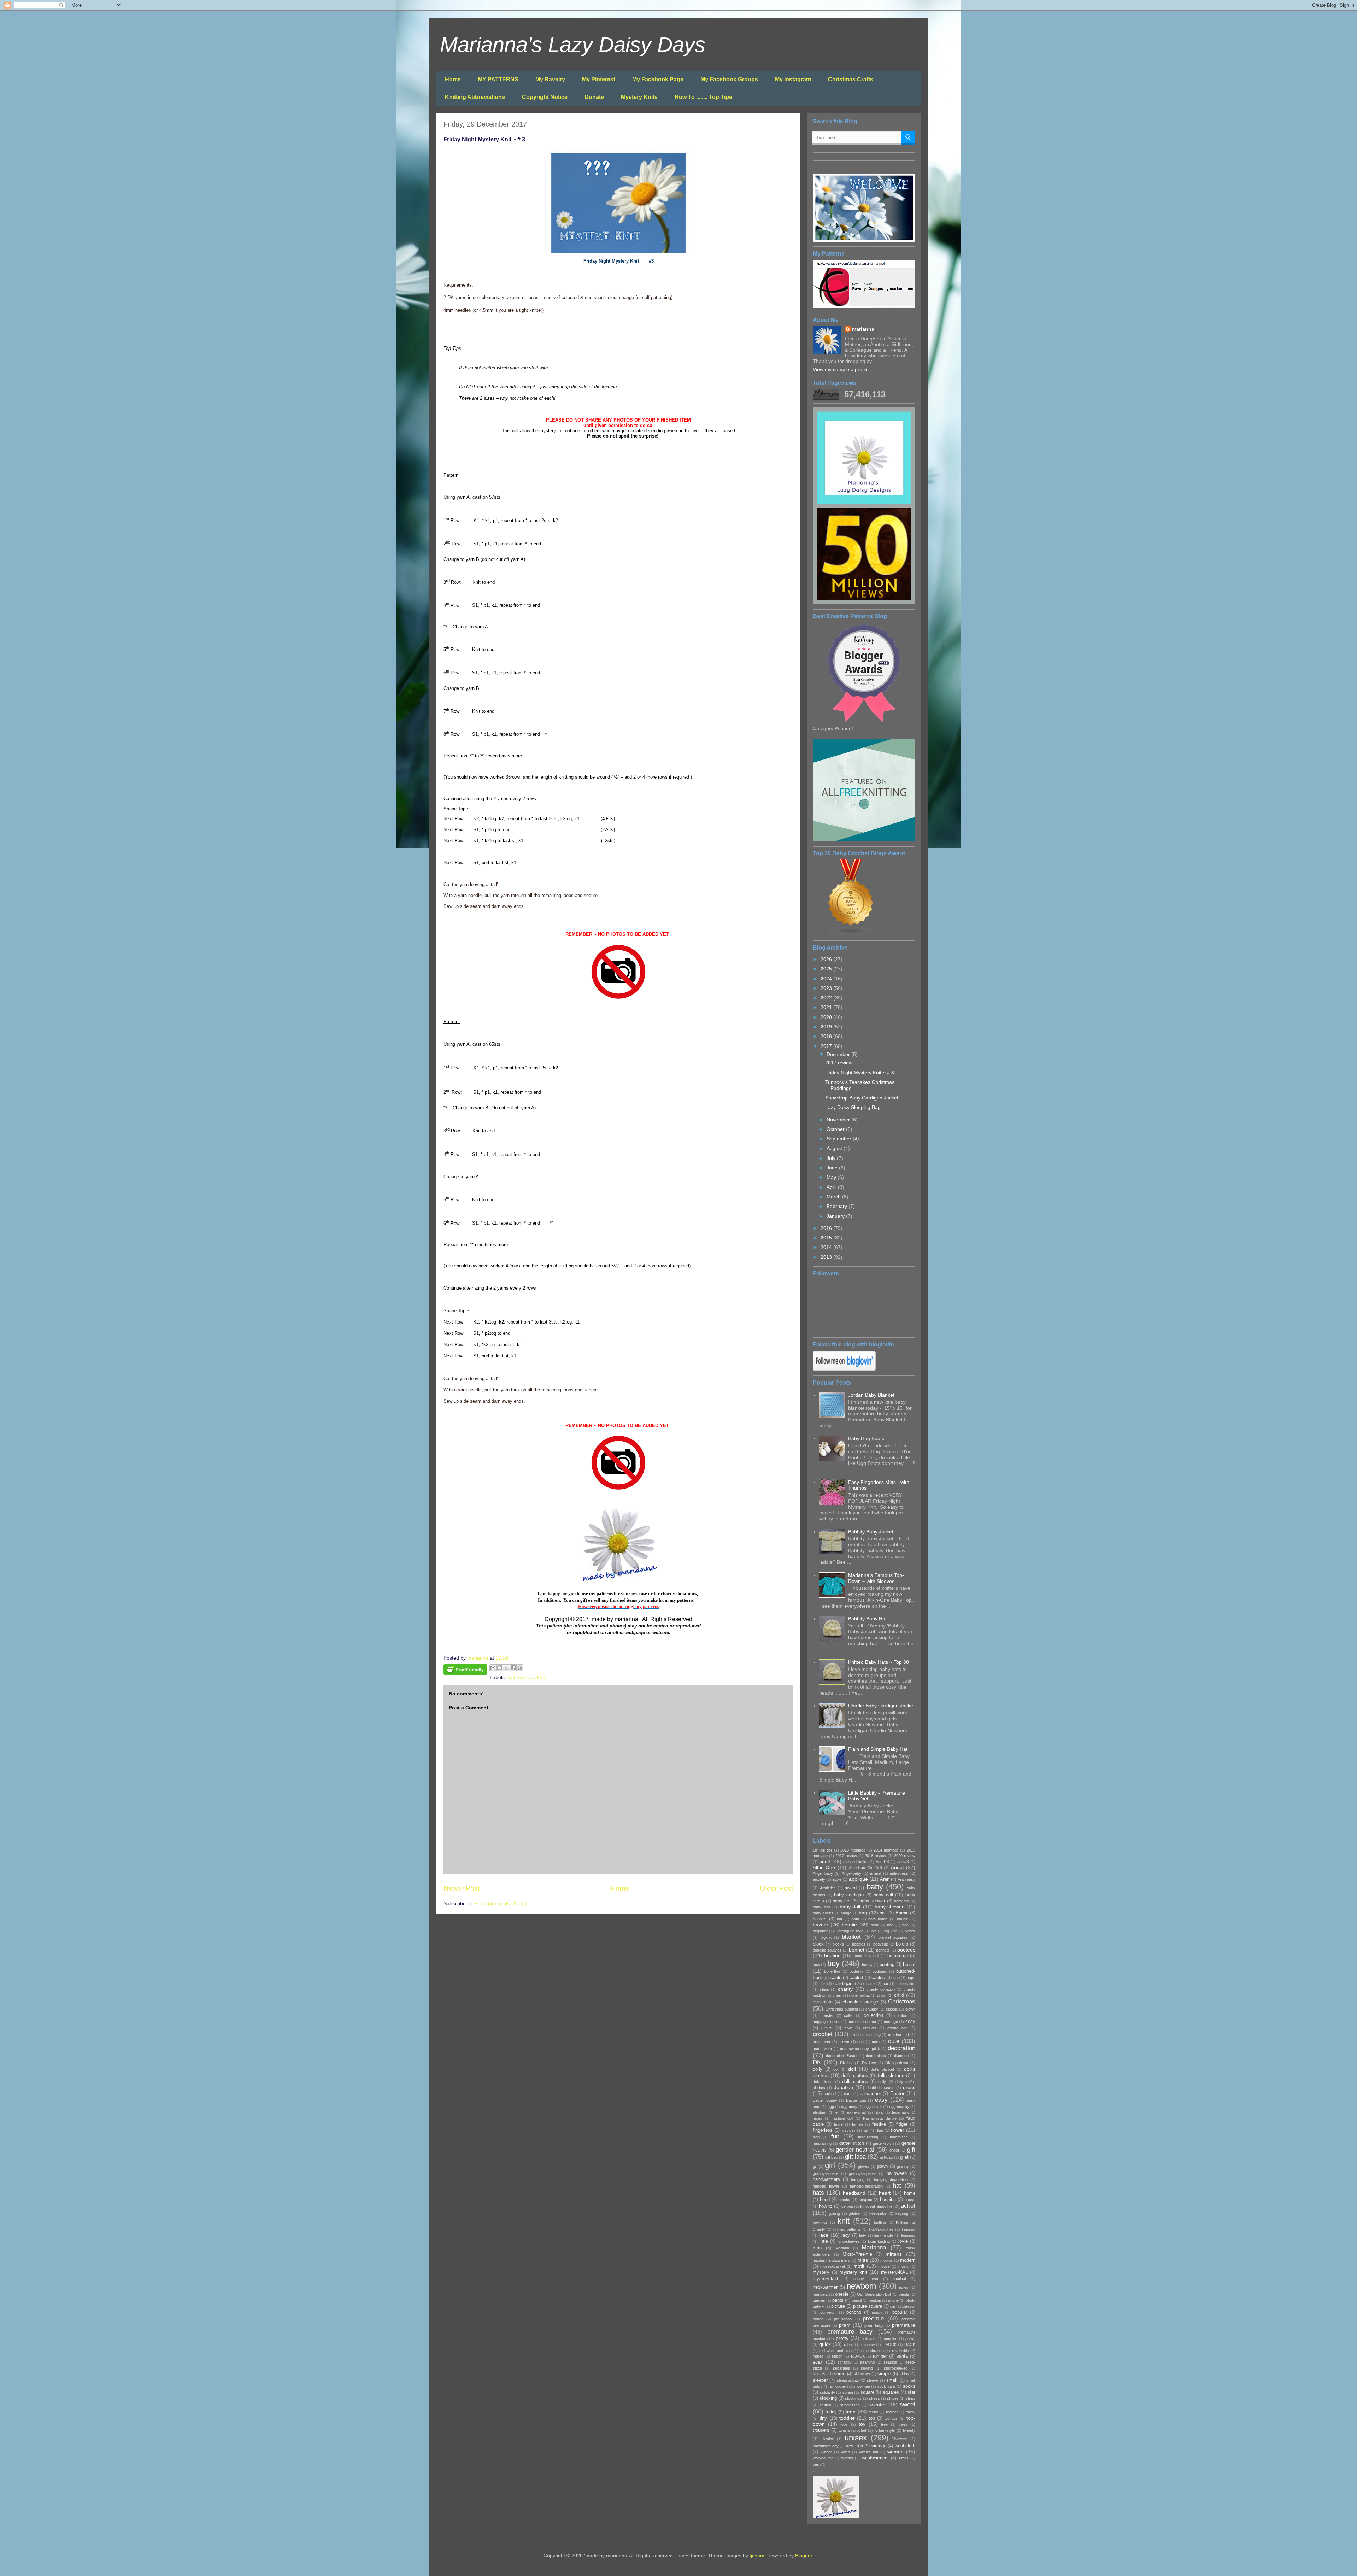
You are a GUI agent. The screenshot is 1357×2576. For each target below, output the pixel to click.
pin (893, 2306)
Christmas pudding (842, 2009)
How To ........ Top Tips (703, 97)
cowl (848, 2028)
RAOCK (890, 2345)
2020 (827, 1017)
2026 (827, 959)
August (835, 1148)
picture (838, 2306)
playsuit (909, 2306)
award (851, 1888)
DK (817, 2062)
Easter (897, 2093)
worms (847, 2458)
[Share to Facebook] (513, 1668)
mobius (886, 2260)
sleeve (873, 2380)
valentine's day (826, 2446)
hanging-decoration (866, 2186)
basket (820, 1919)
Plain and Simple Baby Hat (878, 1749)
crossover (822, 2042)
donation (843, 2087)
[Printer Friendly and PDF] (465, 1671)
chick (882, 1995)
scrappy (845, 2362)
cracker (870, 2028)
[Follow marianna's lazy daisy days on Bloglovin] (844, 1369)
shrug (840, 2374)
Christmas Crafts (851, 79)
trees (903, 2424)
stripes (893, 2398)
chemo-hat (860, 1995)
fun (835, 2137)
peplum (875, 2300)
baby (875, 1887)
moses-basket (833, 2266)
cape (911, 1978)
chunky (872, 2009)
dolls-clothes (855, 2082)
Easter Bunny (825, 2100)
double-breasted (880, 2088)
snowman (862, 2386)
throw (910, 2412)
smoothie (838, 2386)
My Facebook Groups (729, 79)
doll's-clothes (855, 2076)
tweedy (909, 2430)
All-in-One (824, 1867)
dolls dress (823, 2082)
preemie (873, 2319)
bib (874, 1931)
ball (883, 1913)
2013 (827, 1257)
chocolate (823, 2002)
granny (903, 2166)
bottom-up (898, 1956)
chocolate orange (860, 2002)
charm (838, 1995)
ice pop (847, 2206)
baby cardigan (849, 1895)
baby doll (883, 1895)
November (839, 1120)
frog (816, 2137)
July (832, 1158)
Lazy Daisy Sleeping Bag (853, 1107)
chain (824, 1989)
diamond (901, 2056)
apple (837, 1879)
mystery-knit (826, 2279)
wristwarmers (875, 2458)
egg (831, 2107)
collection (873, 2015)
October (836, 1129)
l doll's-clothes (881, 2229)
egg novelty (899, 2107)
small (892, 2380)
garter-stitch (883, 2143)
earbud (830, 2094)
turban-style (885, 2430)
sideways (862, 2374)
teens (873, 2412)
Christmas (902, 2002)
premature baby (850, 2332)
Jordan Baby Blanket (871, 1395)
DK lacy (869, 2063)
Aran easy (906, 1879)
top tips (891, 2418)
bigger (910, 1931)
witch (845, 2452)
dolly (882, 2082)
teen (851, 2412)
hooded (845, 2200)
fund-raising (868, 2137)
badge (846, 1913)
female (858, 2124)
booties (832, 1955)
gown (882, 2166)
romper (880, 2356)
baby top (902, 1901)
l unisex (909, 2229)
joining (835, 2213)
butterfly (856, 1971)
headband (854, 2193)
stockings (853, 2398)
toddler (847, 2418)
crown (844, 2042)
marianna (863, 329)
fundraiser (898, 2137)
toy (862, 2424)
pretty (842, 2338)
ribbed (818, 2356)
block (818, 1944)
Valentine (900, 2439)
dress (909, 2087)
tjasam (757, 2556)
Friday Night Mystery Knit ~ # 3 (860, 1073)
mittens (894, 2254)
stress (874, 2398)
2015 (827, 1238)
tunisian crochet (852, 2430)
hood (825, 2200)
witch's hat (869, 2452)
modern (908, 2260)
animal (876, 1873)
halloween (897, 2173)
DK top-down (897, 2063)
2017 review (839, 1063)
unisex (856, 2438)
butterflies (832, 1971)
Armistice (828, 1888)
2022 (827, 998)
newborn (861, 2286)
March (834, 1197)
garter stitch (852, 2143)
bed (890, 1925)
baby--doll (821, 1907)
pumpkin (890, 2339)
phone (893, 2300)
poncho (854, 2312)
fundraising (822, 2143)
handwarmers (826, 2179)
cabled (856, 1978)
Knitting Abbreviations (475, 97)
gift (911, 2150)
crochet (823, 2034)
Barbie (902, 1913)
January (836, 1216)
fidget (902, 2124)
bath (855, 1919)
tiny (823, 2418)
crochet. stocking (866, 2035)
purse (910, 2339)
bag (863, 1913)
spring (848, 2392)
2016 (827, 1228)
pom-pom (828, 2312)
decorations (876, 2056)
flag (880, 2130)
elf (837, 2112)
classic (892, 2009)
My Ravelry (550, 79)
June (833, 1168)
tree (884, 2424)
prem (845, 2325)
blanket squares (893, 1937)
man (817, 2248)
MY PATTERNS (498, 79)
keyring (902, 2213)
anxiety (819, 1879)
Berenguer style (850, 1931)
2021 (827, 1007)
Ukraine (827, 2439)
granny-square (826, 2173)
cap (897, 1978)
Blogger (804, 2556)
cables (878, 1978)
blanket (851, 1937)
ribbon (837, 2356)
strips (910, 2398)
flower (898, 2130)
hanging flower (826, 2186)
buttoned (880, 1971)
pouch (818, 2319)
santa (902, 2356)
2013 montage (853, 1850)
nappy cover (866, 2279)
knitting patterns (847, 2229)
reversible (900, 2351)
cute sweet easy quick (860, 2049)
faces (818, 2118)
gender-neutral (855, 2150)
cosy (910, 2022)
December (839, 1054)
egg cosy (849, 2107)
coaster (827, 2015)
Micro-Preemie (857, 2254)
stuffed (825, 2405)
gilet (904, 2157)
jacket (907, 2206)
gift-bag (886, 2157)
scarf (818, 2362)
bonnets (883, 1950)
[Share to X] (506, 1668)
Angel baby (823, 1873)
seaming (867, 2362)
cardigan (843, 1983)
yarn (817, 2464)
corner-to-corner (862, 2022)
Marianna (874, 2248)
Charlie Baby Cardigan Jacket (881, 1706)
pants (838, 2300)
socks (909, 2386)
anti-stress (899, 1873)
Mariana (842, 2248)
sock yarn (886, 2386)
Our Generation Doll (874, 2294)
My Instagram (793, 79)
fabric (879, 2112)
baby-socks (823, 1913)
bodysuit (880, 1944)
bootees (906, 1950)
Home (453, 79)
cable (836, 1978)
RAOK (910, 2345)
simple (884, 2374)
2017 (827, 1046)
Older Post (777, 1888)
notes (904, 2287)
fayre (838, 2124)
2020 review (905, 1856)
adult (825, 1861)
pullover (868, 2339)
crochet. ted (898, 2035)
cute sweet (822, 2049)
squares (891, 2392)
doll (852, 2069)
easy (881, 2100)
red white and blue (835, 2351)
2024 (827, 979)
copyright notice (827, 2022)
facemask (900, 2112)
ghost (894, 2150)
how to (826, 2206)
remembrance (872, 2351)
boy (833, 1963)
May (832, 1177)
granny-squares (863, 2173)
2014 (827, 1247)
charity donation (881, 1989)
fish (866, 2130)
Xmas (904, 2458)
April (832, 1187)
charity (845, 1989)
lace (824, 2235)
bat (839, 1919)
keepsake (878, 2213)
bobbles (859, 1944)
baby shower (873, 1901)
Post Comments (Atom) (500, 1903)
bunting (887, 1965)
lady (863, 2235)
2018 (827, 1036)
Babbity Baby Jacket (871, 1532)
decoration (901, 2048)
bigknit (826, 1937)
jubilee (854, 2213)
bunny (867, 1965)
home (910, 2193)
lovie (903, 2241)
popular (900, 2312)
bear (875, 1925)
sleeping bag (848, 2380)
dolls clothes (890, 2075)
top (872, 2418)
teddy (831, 2412)
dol (836, 2069)
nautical (899, 2279)
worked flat (823, 2458)
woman (895, 2452)
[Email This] (493, 1668)
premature (904, 2325)
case (870, 1984)
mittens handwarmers (831, 2260)
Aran (885, 1879)
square (867, 2392)
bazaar (821, 1925)
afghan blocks (855, 1862)
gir (815, 2166)
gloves (864, 2166)
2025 (827, 969)
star (911, 2392)
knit (511, 1677)
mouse (884, 2266)
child (899, 1995)
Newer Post (462, 1888)
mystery (821, 2272)
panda (904, 2294)
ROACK (858, 2356)
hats (818, 2193)
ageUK (903, 1862)
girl (830, 2165)
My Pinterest (599, 79)
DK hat (846, 2063)
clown (910, 2009)
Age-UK (882, 1862)
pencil (857, 2300)
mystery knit (531, 1677)
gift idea (855, 2157)
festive (879, 2124)
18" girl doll (823, 1850)
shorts (819, 2374)
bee (905, 1925)
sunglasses (850, 2405)
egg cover (873, 2107)
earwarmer (870, 2094)
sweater (877, 2405)
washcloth (905, 2446)
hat (897, 2186)
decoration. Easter (842, 2056)
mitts (863, 2260)
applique (858, 1879)
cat (885, 1984)
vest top (854, 2446)
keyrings (820, 2222)
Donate (594, 97)
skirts (904, 2374)
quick (825, 2344)
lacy (846, 2235)
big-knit (890, 1931)
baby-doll (850, 1907)
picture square (868, 2306)
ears (848, 2094)
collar (848, 2015)
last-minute (884, 2235)
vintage (879, 2446)
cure (876, 2042)
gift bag (831, 2157)
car (822, 1984)
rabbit (849, 2345)
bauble (903, 1919)
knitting (880, 2222)
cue (860, 2042)
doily (818, 2069)
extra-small (857, 2112)
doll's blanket (882, 2069)
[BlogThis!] (500, 1668)
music (903, 2266)
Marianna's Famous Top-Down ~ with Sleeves (876, 1578)
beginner (820, 1931)
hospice (865, 2200)
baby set (842, 1901)
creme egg (897, 2028)
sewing (867, 2368)
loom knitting (879, 2241)
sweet (907, 2404)
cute (894, 2041)
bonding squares (827, 1950)
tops (844, 2424)
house (910, 2200)
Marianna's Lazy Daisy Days (573, 45)
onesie (842, 2294)
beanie (849, 1925)
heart (885, 2193)
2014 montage (886, 1850)
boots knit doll (866, 1956)
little (824, 2241)
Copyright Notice (545, 97)
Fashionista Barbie (880, 2118)
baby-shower (889, 1907)
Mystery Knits (639, 97)
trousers (821, 2430)
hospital (888, 2200)
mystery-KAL (894, 2272)
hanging (858, 2179)
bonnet (857, 1950)
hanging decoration (891, 2179)
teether (892, 2412)
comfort (901, 2015)
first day (848, 2130)
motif (859, 2266)
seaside (890, 2362)
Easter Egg (856, 2100)
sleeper (820, 2380)
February (838, 1206)
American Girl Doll (865, 1868)
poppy (877, 2312)
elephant (820, 2112)
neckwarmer (825, 2287)
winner (826, 2452)
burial (909, 1964)
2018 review (875, 1856)
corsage (891, 2022)
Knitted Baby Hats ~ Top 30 (879, 1662)
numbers (820, 2294)
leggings (908, 2235)
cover (827, 2028)
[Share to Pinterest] (520, 1668)
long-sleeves (848, 2241)
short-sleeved (896, 2368)
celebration (906, 1984)
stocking (828, 2398)
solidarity (827, 2392)
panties (819, 2300)
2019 (827, 1027)
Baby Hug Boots (866, 1438)
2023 (827, 988)
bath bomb (878, 1919)
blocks (838, 1944)
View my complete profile (841, 369)
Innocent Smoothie (876, 2206)
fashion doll (843, 2118)
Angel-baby (851, 1873)
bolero (902, 1944)
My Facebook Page (658, 79)
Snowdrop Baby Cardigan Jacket (862, 1098)
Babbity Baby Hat (867, 1619)
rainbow (868, 2345)
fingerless (823, 2130)
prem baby (874, 2325)
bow (816, 1965)
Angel (897, 1867)
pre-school (843, 2319)
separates (842, 2368)
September (840, 1139)
